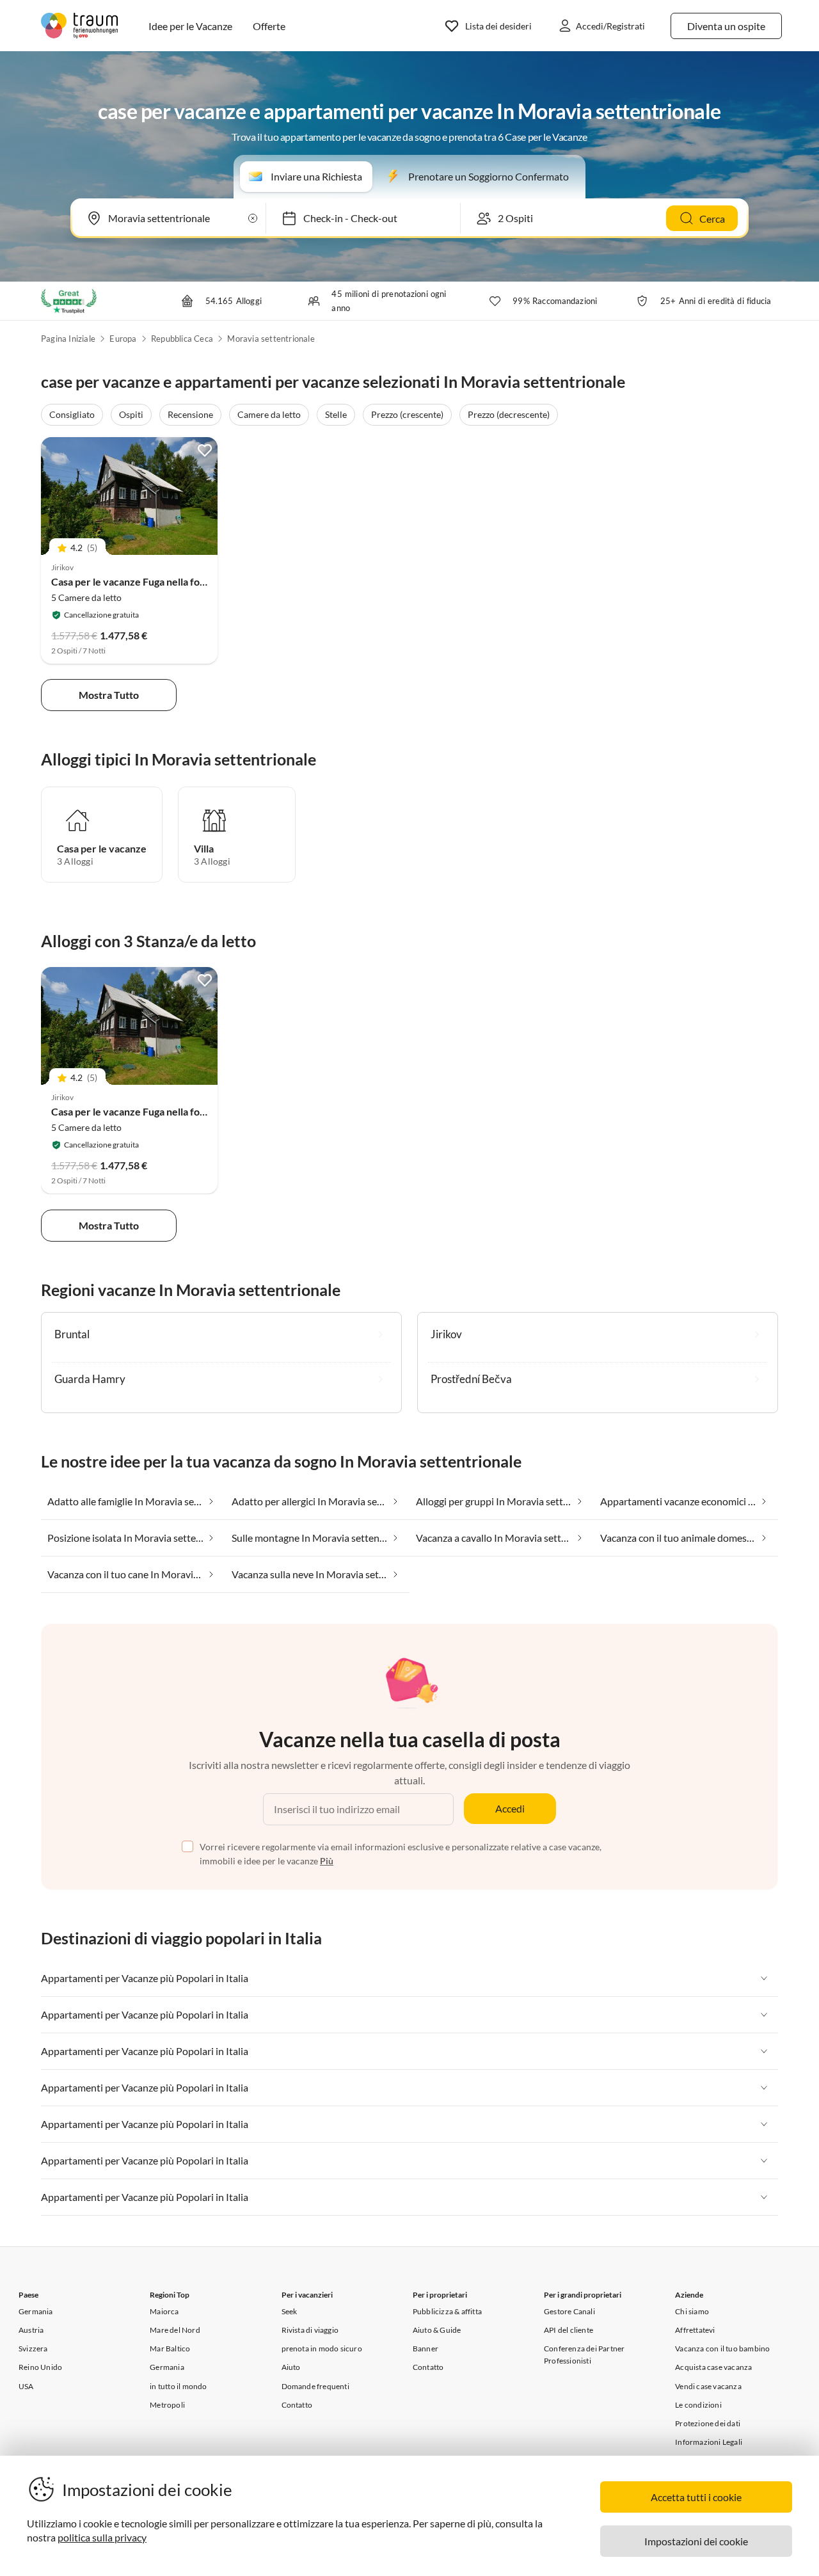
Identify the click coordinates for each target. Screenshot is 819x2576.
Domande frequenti (315, 2386)
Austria (31, 2330)
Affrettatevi (695, 2330)
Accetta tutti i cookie (696, 2497)
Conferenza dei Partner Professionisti (584, 2355)
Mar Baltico (170, 2348)
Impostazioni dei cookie (696, 2541)
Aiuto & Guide (437, 2330)
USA (26, 2386)
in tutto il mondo (178, 2386)
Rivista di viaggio (310, 2330)
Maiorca (164, 2311)
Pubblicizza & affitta (447, 2311)
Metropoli (167, 2405)
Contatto (297, 2405)
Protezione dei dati (708, 2423)
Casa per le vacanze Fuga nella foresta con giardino (166, 581)
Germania (36, 2311)
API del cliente (569, 2330)
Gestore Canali (569, 2311)
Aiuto (291, 2367)
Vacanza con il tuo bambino (722, 2348)
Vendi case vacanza (708, 2386)
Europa (123, 339)
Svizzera (33, 2348)
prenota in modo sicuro (322, 2348)
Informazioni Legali (709, 2442)
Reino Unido (40, 2367)
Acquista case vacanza (713, 2367)
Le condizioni (698, 2405)
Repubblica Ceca (182, 339)
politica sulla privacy (102, 2537)
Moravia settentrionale (271, 339)
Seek (290, 2311)
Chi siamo (692, 2311)
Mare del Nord (175, 2330)
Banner (425, 2348)
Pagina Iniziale (68, 339)
